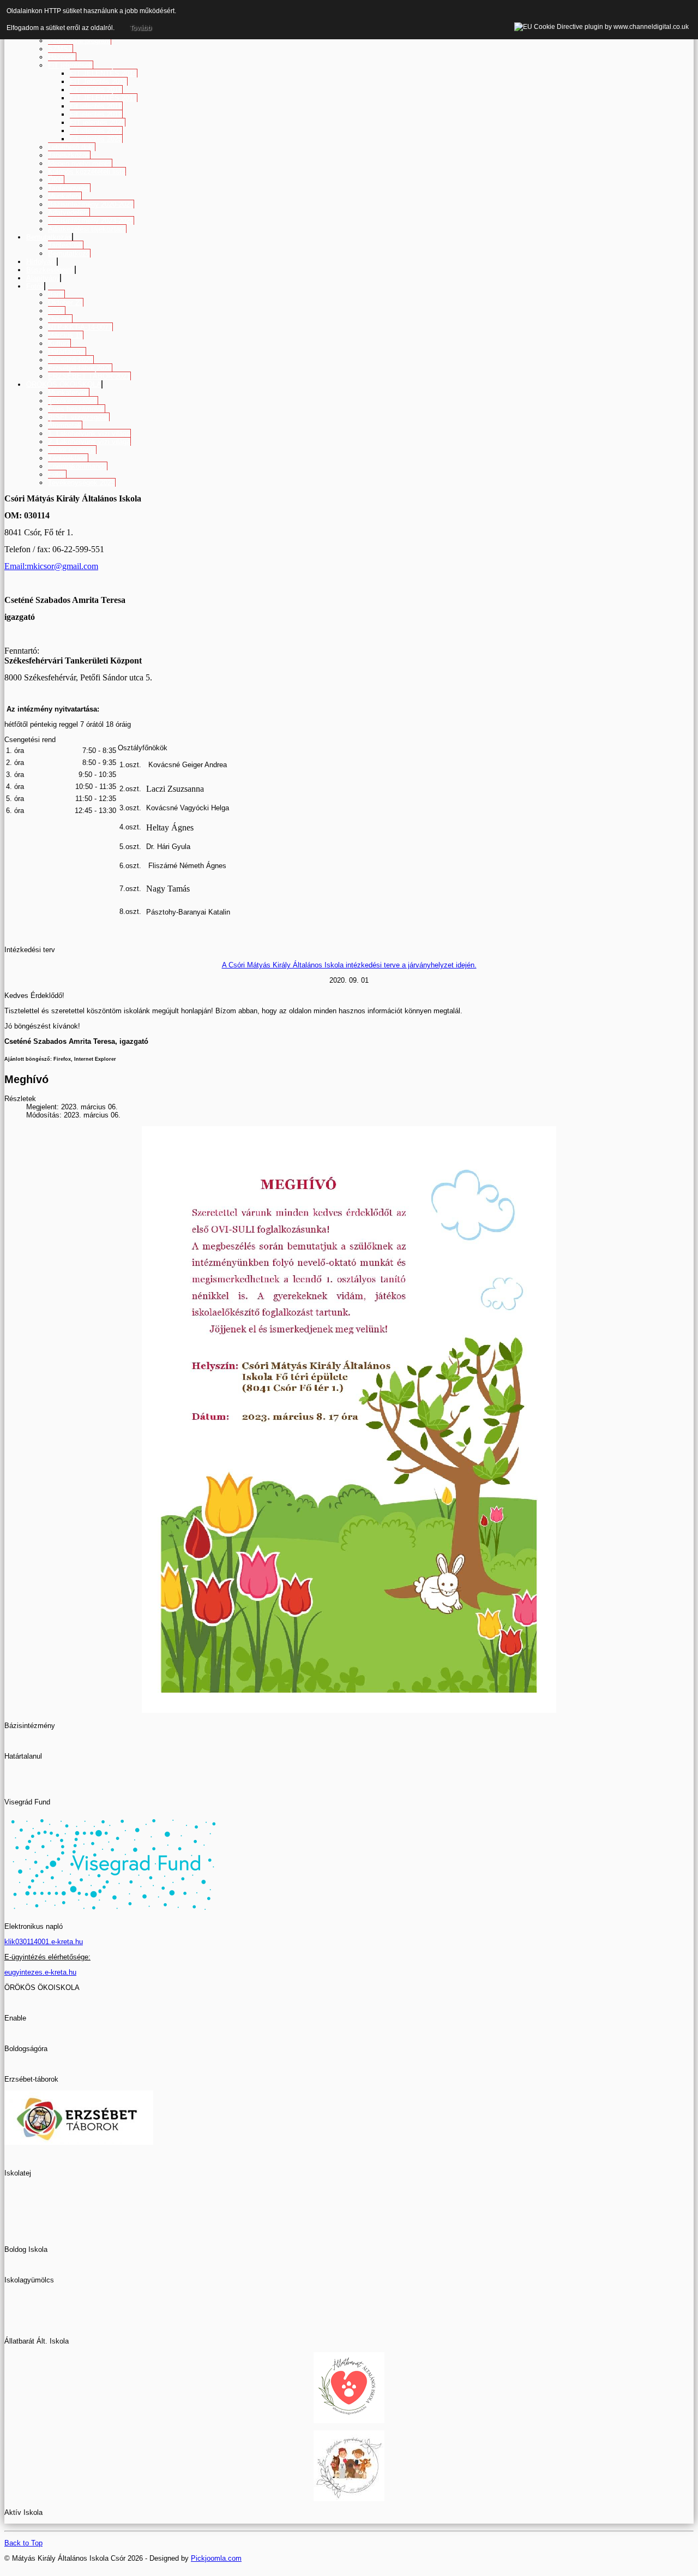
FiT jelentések (70, 65)
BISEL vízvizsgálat (79, 417)
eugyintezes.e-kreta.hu (40, 1972)
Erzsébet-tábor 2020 (80, 368)
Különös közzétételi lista (87, 172)
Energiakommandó (77, 466)
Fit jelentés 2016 (96, 90)
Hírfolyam (41, 262)
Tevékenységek (73, 401)
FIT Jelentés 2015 (98, 82)
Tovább (141, 28)
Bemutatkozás (49, 237)
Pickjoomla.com (216, 2558)
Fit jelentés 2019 (96, 114)
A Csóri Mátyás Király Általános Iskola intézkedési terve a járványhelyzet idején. (349, 965)
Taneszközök (69, 155)
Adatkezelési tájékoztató (87, 229)
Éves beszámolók (76, 409)
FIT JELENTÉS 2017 (103, 98)
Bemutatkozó (69, 253)
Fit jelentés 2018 (96, 106)
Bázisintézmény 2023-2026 (91, 221)
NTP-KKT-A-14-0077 (80, 327)
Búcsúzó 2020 (71, 360)
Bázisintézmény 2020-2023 (91, 204)
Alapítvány (43, 278)
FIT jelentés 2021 (97, 122)
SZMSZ (60, 49)
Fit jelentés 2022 (96, 131)
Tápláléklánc (68, 458)
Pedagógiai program (79, 41)
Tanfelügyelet (69, 188)
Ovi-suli (60, 319)
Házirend (62, 57)
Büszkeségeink (50, 270)
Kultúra (59, 343)
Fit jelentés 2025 (96, 139)
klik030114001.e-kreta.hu (44, 1942)
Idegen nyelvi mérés (80, 163)
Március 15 (65, 335)
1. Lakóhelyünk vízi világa (89, 434)
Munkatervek (68, 393)
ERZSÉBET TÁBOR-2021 (89, 376)
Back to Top (23, 2543)
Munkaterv (65, 196)
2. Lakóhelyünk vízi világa (89, 442)
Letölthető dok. (71, 147)
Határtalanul (67, 352)
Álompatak (65, 425)
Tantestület (65, 245)
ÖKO (56, 180)
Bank (56, 294)
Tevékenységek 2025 (82, 483)
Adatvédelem (69, 213)
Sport (56, 311)
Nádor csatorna (72, 450)
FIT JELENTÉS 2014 (103, 73)
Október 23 (65, 303)
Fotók (35, 286)
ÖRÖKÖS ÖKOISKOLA (64, 384)
